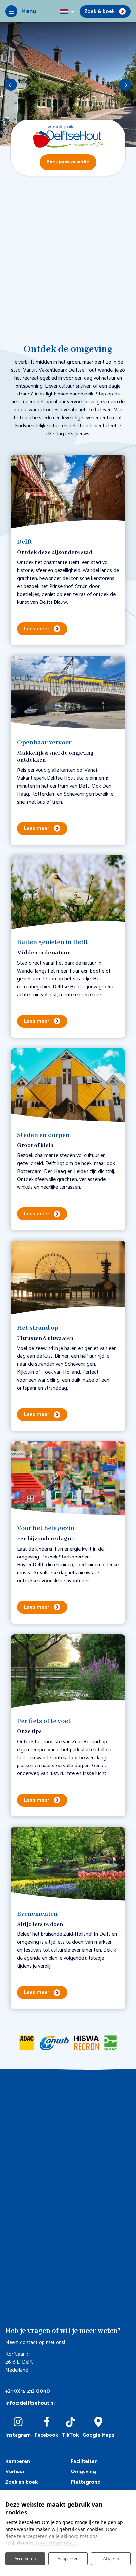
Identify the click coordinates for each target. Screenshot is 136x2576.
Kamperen (18, 2461)
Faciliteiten (84, 2461)
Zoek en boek (21, 2482)
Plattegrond (86, 2482)
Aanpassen (68, 2559)
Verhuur (15, 2472)
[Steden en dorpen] (68, 1086)
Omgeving (83, 2472)
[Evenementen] (68, 1864)
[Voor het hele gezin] (68, 1479)
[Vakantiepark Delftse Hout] (68, 136)
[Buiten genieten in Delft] (68, 893)
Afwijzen (111, 2559)
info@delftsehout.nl (30, 2403)
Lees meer (37, 629)
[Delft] (68, 492)
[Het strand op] (68, 1278)
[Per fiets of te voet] (68, 1672)
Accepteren (25, 2559)
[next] (125, 85)
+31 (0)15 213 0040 (28, 2391)
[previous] (11, 85)
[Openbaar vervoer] (68, 693)
